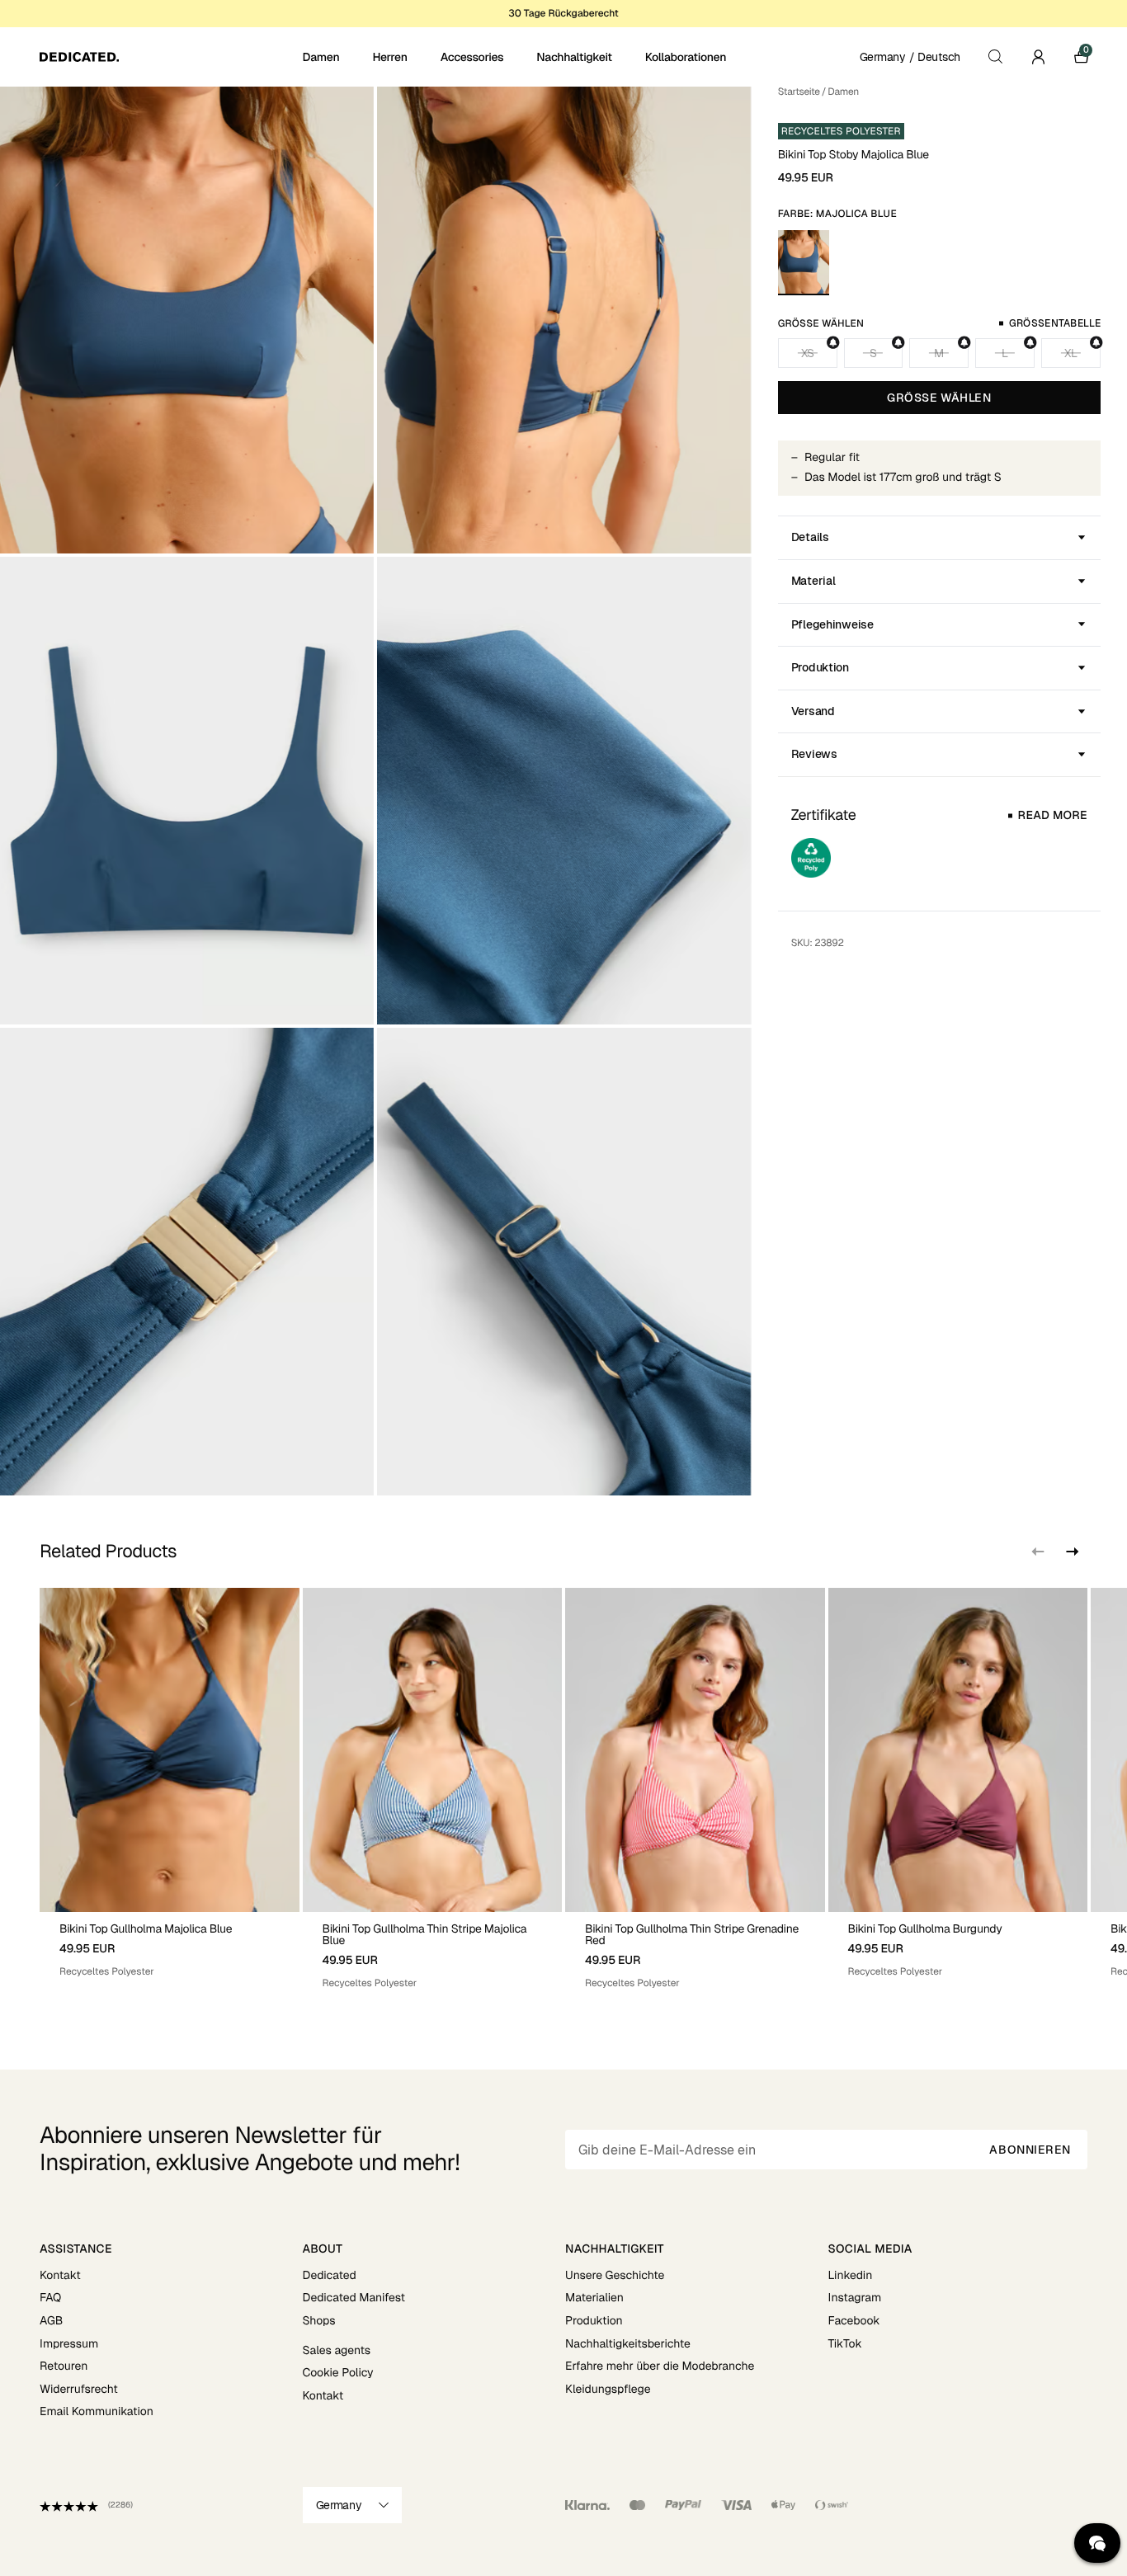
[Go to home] (170, 57)
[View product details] (170, 1945)
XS (807, 353)
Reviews (814, 754)
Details (810, 537)
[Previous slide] (1038, 1552)
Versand (813, 711)
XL (1070, 353)
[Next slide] (1071, 1552)
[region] (563, 1789)
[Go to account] (1038, 57)
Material (813, 581)
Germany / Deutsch (910, 57)
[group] (170, 1789)
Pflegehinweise (832, 624)
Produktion (820, 667)
